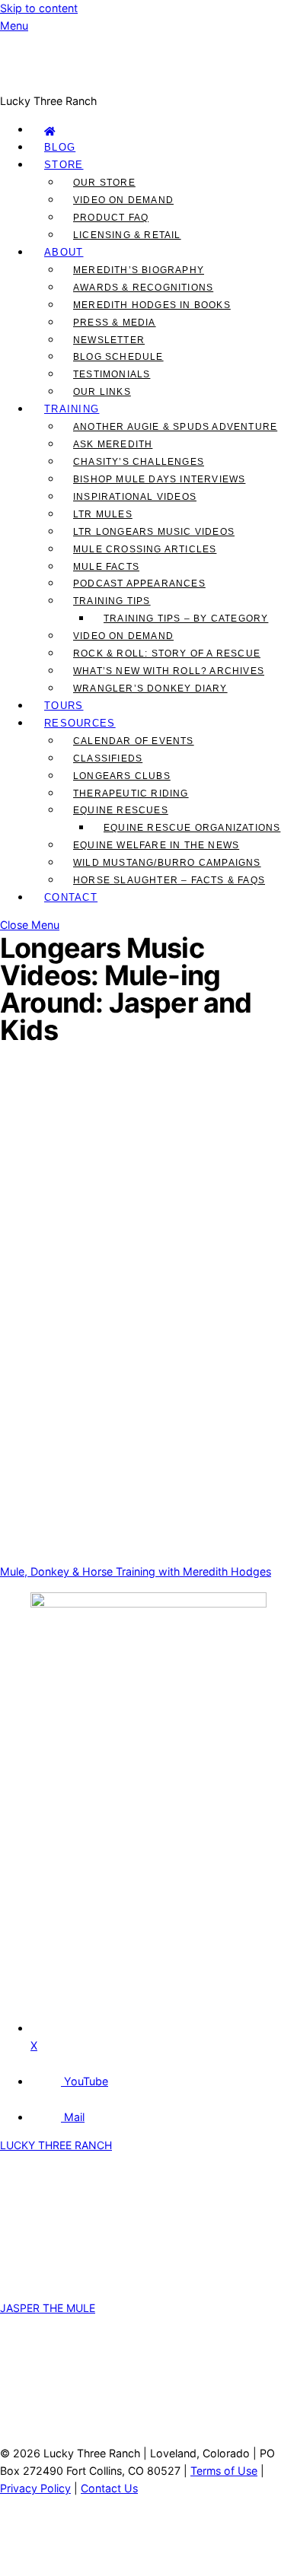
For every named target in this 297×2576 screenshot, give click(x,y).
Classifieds (108, 758)
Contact (71, 897)
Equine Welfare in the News (156, 845)
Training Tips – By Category (186, 619)
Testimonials (112, 374)
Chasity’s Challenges (139, 462)
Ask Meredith (113, 444)
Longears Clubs (122, 776)
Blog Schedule (118, 357)
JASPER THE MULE (48, 2308)
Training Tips (112, 601)
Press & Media (115, 323)
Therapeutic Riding (131, 793)
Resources (80, 723)
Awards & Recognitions (143, 288)
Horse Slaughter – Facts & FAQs (169, 880)
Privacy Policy (35, 2488)
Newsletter (109, 340)
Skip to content (39, 8)
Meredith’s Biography (139, 270)
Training (72, 409)
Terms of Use (224, 2471)
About (64, 252)
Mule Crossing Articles (145, 549)
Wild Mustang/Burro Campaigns (167, 863)
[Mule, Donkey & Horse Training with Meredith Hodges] (148, 83)
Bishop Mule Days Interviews (159, 479)
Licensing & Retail (127, 235)
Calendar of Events (134, 741)
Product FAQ (111, 218)
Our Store (104, 183)
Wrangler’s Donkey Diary (150, 689)
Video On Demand (123, 200)
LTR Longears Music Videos (154, 532)
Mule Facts (106, 567)
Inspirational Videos (135, 497)
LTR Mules (103, 514)
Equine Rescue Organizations (192, 828)
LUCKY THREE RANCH (56, 2145)
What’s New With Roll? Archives (169, 671)
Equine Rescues (121, 810)
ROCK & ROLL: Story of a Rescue (167, 654)
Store (64, 165)
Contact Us (109, 2488)
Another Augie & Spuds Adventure (175, 427)
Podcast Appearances (139, 584)
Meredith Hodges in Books (152, 305)
